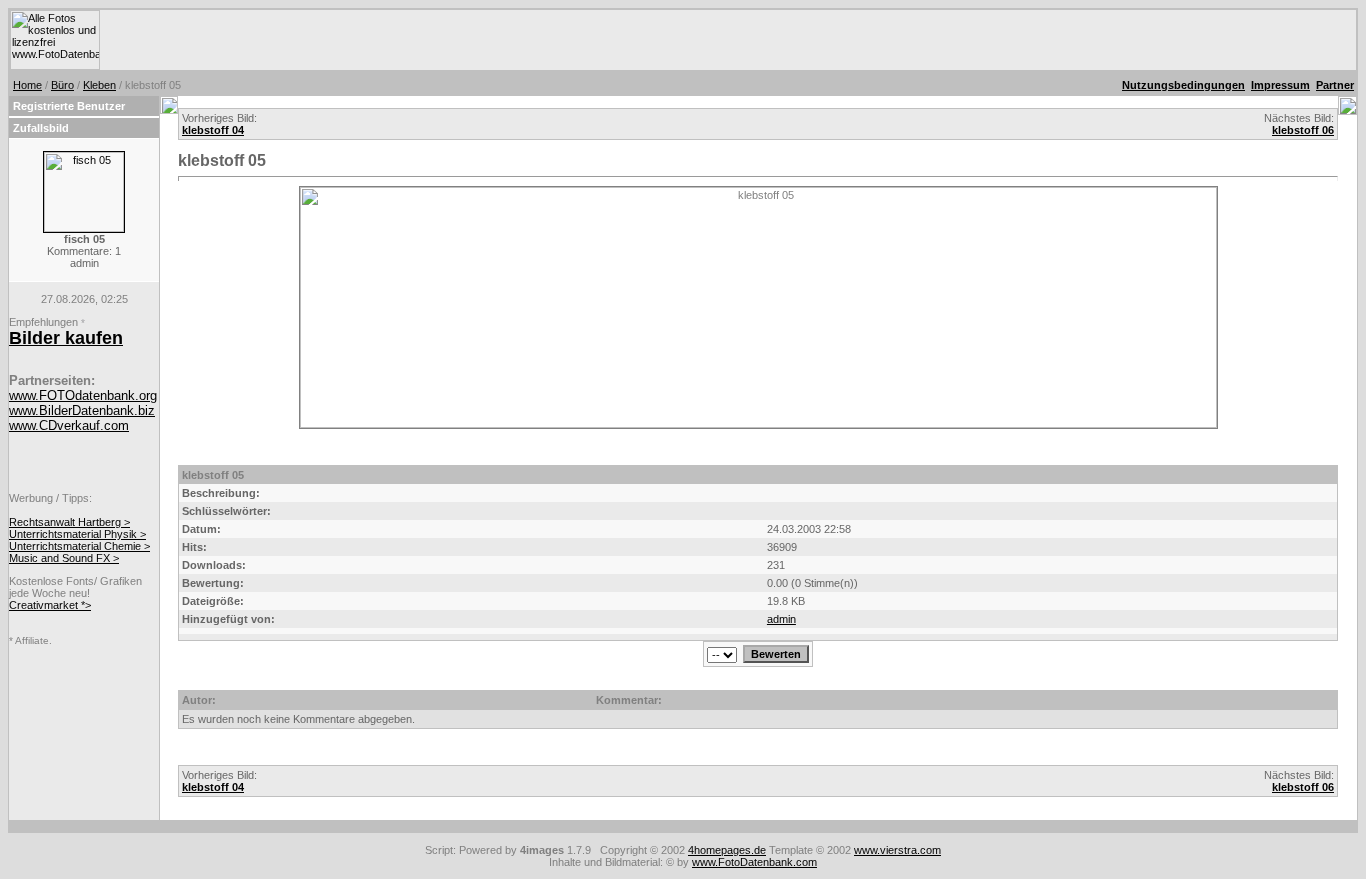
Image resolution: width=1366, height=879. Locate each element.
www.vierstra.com (897, 850)
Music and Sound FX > (64, 558)
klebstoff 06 (1303, 130)
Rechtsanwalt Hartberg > (69, 522)
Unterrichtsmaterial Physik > (77, 534)
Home (27, 85)
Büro (62, 85)
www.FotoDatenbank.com (754, 862)
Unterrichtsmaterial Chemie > (79, 546)
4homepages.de (727, 850)
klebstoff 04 (213, 130)
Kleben (99, 85)
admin (781, 619)
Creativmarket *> (50, 605)
